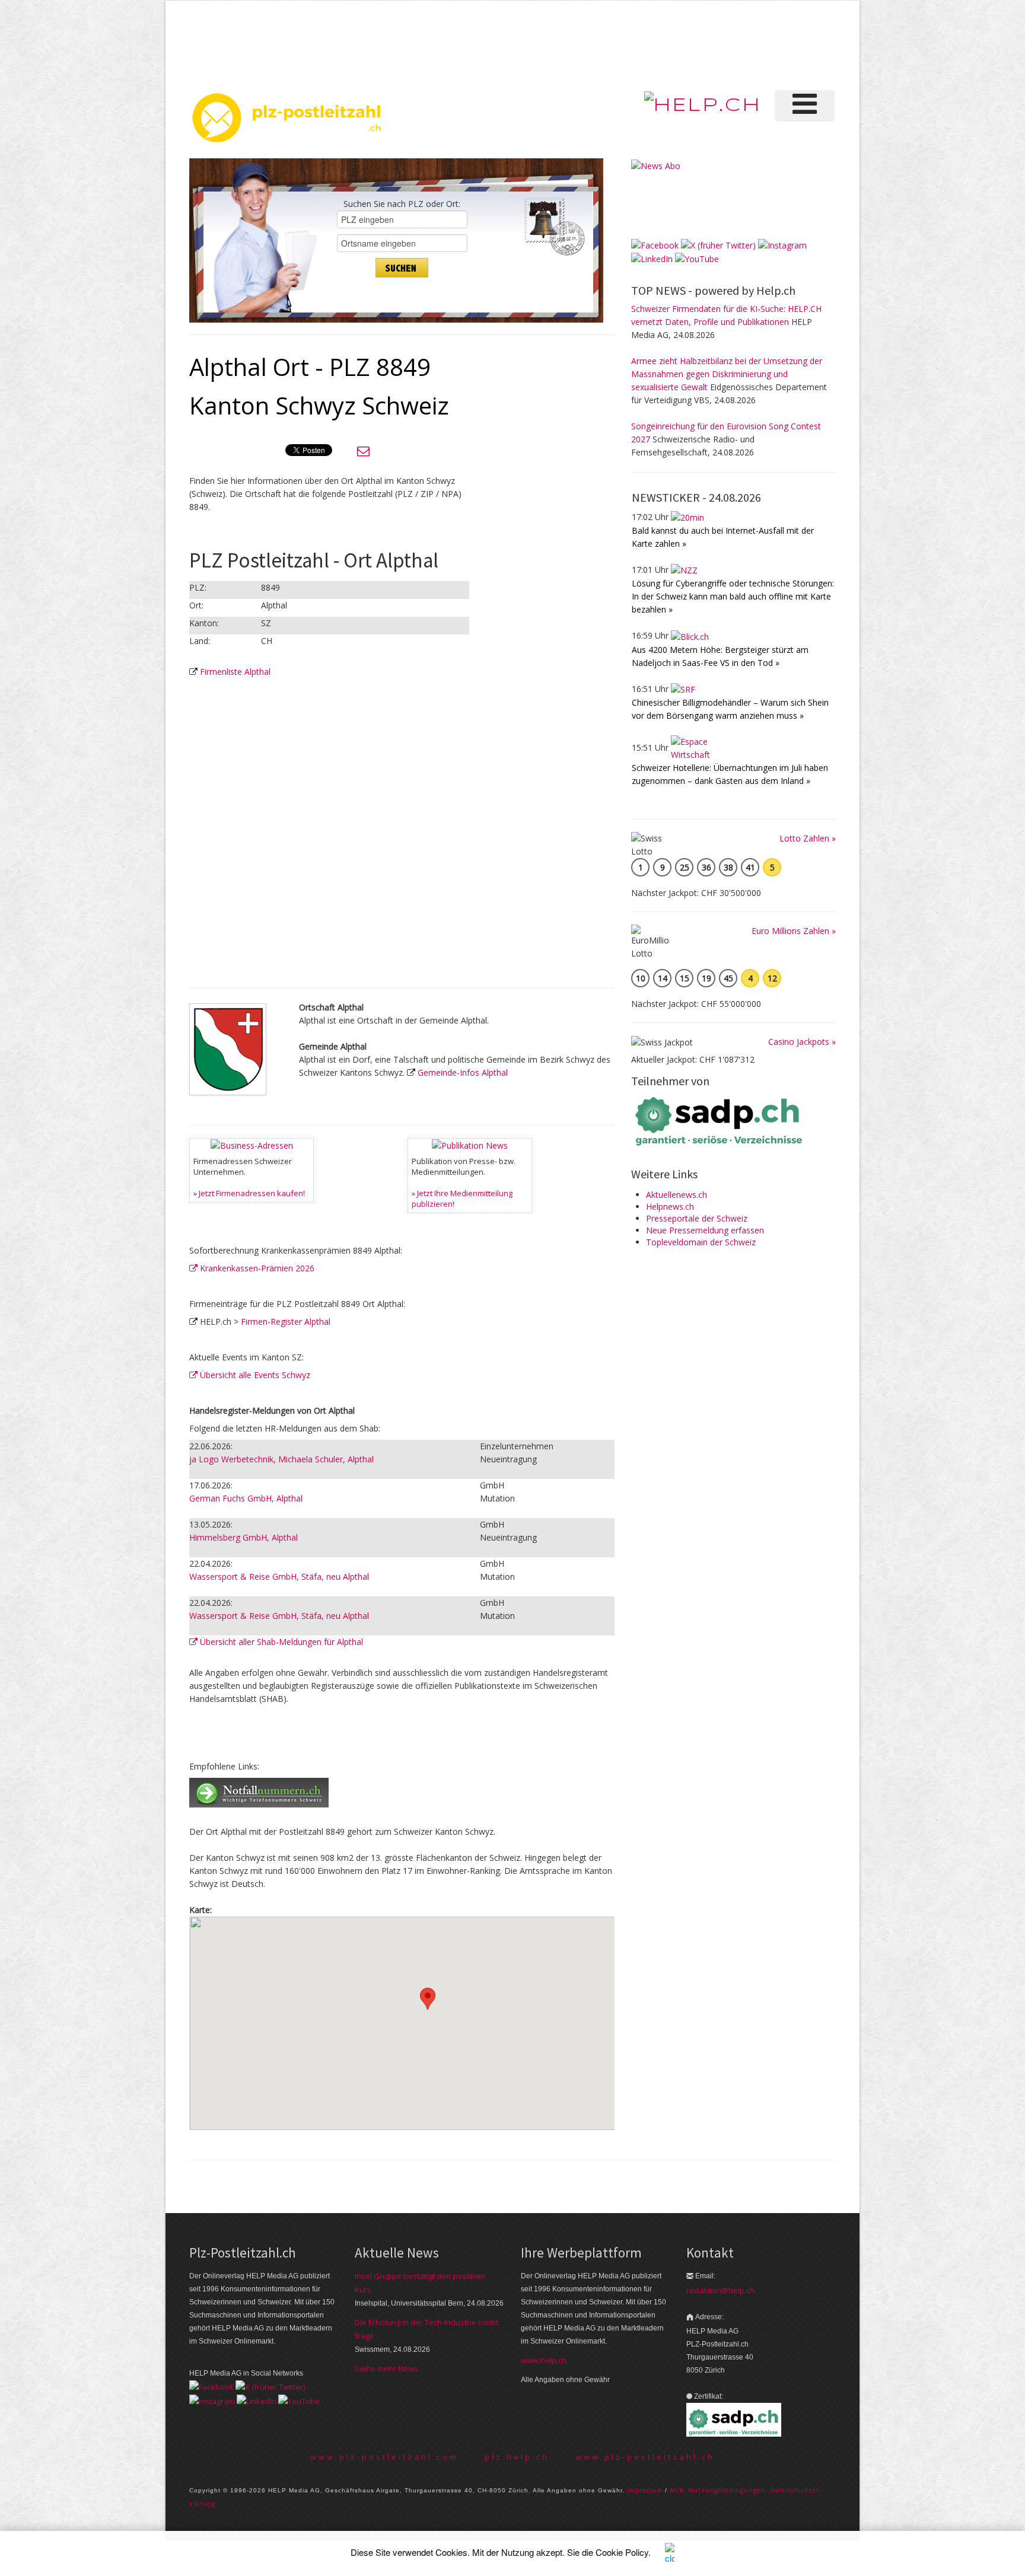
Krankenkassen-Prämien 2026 (256, 1268)
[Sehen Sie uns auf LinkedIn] (652, 258)
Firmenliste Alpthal (235, 672)
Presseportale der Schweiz (697, 1218)
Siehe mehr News (386, 2368)
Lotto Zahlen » (808, 838)
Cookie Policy (622, 2552)
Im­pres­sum (645, 2490)
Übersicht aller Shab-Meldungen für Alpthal (280, 1642)
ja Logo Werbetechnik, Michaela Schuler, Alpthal (281, 1459)
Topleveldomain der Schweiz (701, 1242)
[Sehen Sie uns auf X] (718, 244)
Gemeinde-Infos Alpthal (463, 1072)
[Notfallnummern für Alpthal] (259, 1792)
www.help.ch (544, 2360)
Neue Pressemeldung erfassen (705, 1230)
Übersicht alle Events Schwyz (254, 1375)
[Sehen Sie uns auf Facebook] (655, 244)
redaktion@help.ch (720, 2290)
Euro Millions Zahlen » (794, 931)
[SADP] (720, 1120)
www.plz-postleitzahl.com (384, 2457)
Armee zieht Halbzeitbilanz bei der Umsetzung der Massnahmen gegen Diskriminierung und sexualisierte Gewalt (727, 374)
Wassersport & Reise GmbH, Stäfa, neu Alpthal (279, 1576)
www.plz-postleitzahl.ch (645, 2457)
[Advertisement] (636, 44)
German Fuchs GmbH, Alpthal (246, 1498)
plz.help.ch (517, 2457)
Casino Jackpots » (802, 1042)
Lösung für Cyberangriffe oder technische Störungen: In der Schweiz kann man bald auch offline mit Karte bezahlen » (733, 596)
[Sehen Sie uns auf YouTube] (697, 258)
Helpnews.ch (670, 1206)
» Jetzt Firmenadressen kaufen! (249, 1193)
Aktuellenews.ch (677, 1195)
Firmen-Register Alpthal (286, 1322)
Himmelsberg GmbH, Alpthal (243, 1537)
